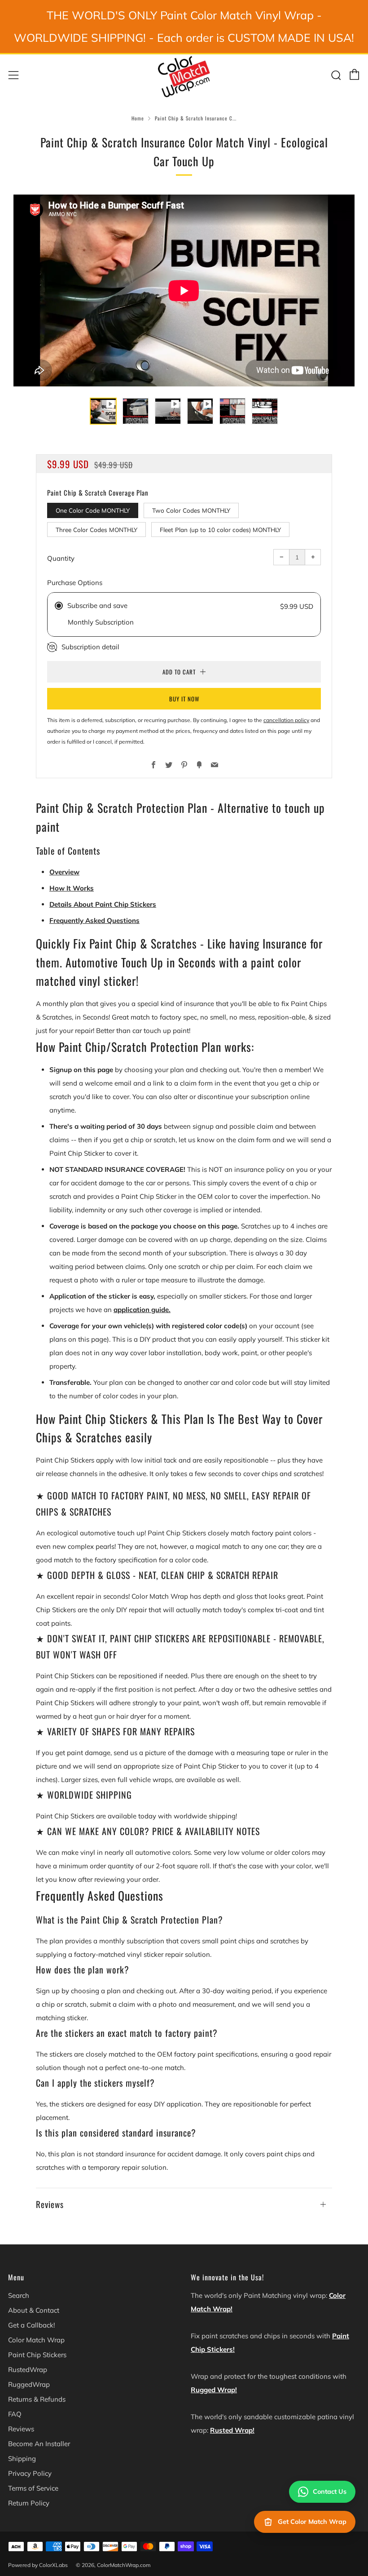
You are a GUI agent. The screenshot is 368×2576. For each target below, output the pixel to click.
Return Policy (29, 2503)
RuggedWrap (29, 2384)
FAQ (15, 2414)
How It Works (72, 888)
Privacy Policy (30, 2473)
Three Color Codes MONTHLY (96, 530)
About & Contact (34, 2310)
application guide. (142, 1310)
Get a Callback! (31, 2325)
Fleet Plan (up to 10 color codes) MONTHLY (220, 530)
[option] (184, 290)
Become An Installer (39, 2444)
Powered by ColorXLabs (38, 2565)
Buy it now (184, 699)
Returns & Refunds (37, 2399)
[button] (103, 411)
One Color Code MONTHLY (93, 510)
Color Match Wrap (36, 2340)
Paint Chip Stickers (37, 2355)
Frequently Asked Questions (94, 920)
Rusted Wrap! (232, 2430)
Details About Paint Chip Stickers (103, 904)
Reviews (21, 2429)
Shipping (22, 2459)
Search (19, 2295)
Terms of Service (33, 2488)
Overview (64, 872)
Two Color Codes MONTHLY (191, 510)
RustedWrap (28, 2370)
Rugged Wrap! (214, 2390)
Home (138, 118)
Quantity (61, 558)
